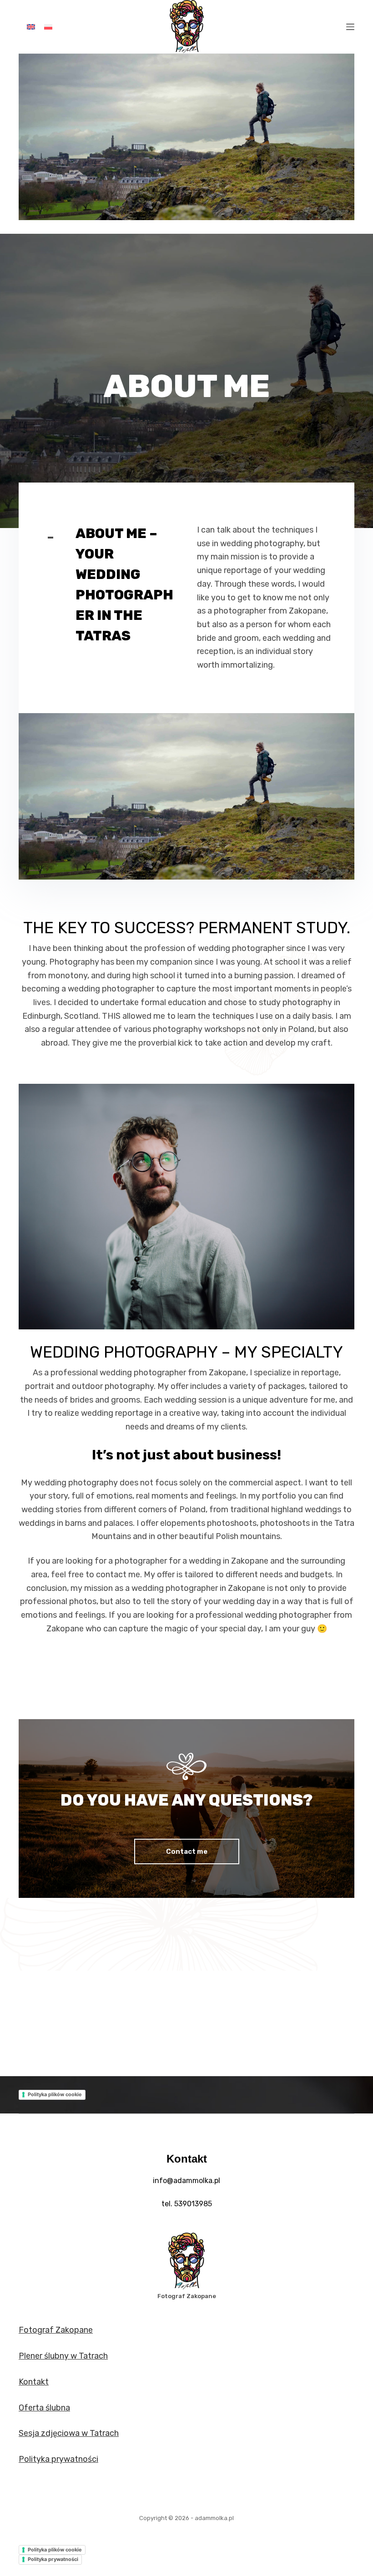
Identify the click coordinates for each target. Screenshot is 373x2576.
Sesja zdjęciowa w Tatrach (69, 2433)
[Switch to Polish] (48, 27)
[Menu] (350, 27)
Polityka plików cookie (55, 2094)
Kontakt (34, 2382)
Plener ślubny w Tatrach (63, 2356)
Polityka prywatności (58, 2459)
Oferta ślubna (44, 2408)
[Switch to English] (31, 27)
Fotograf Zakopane (56, 2330)
